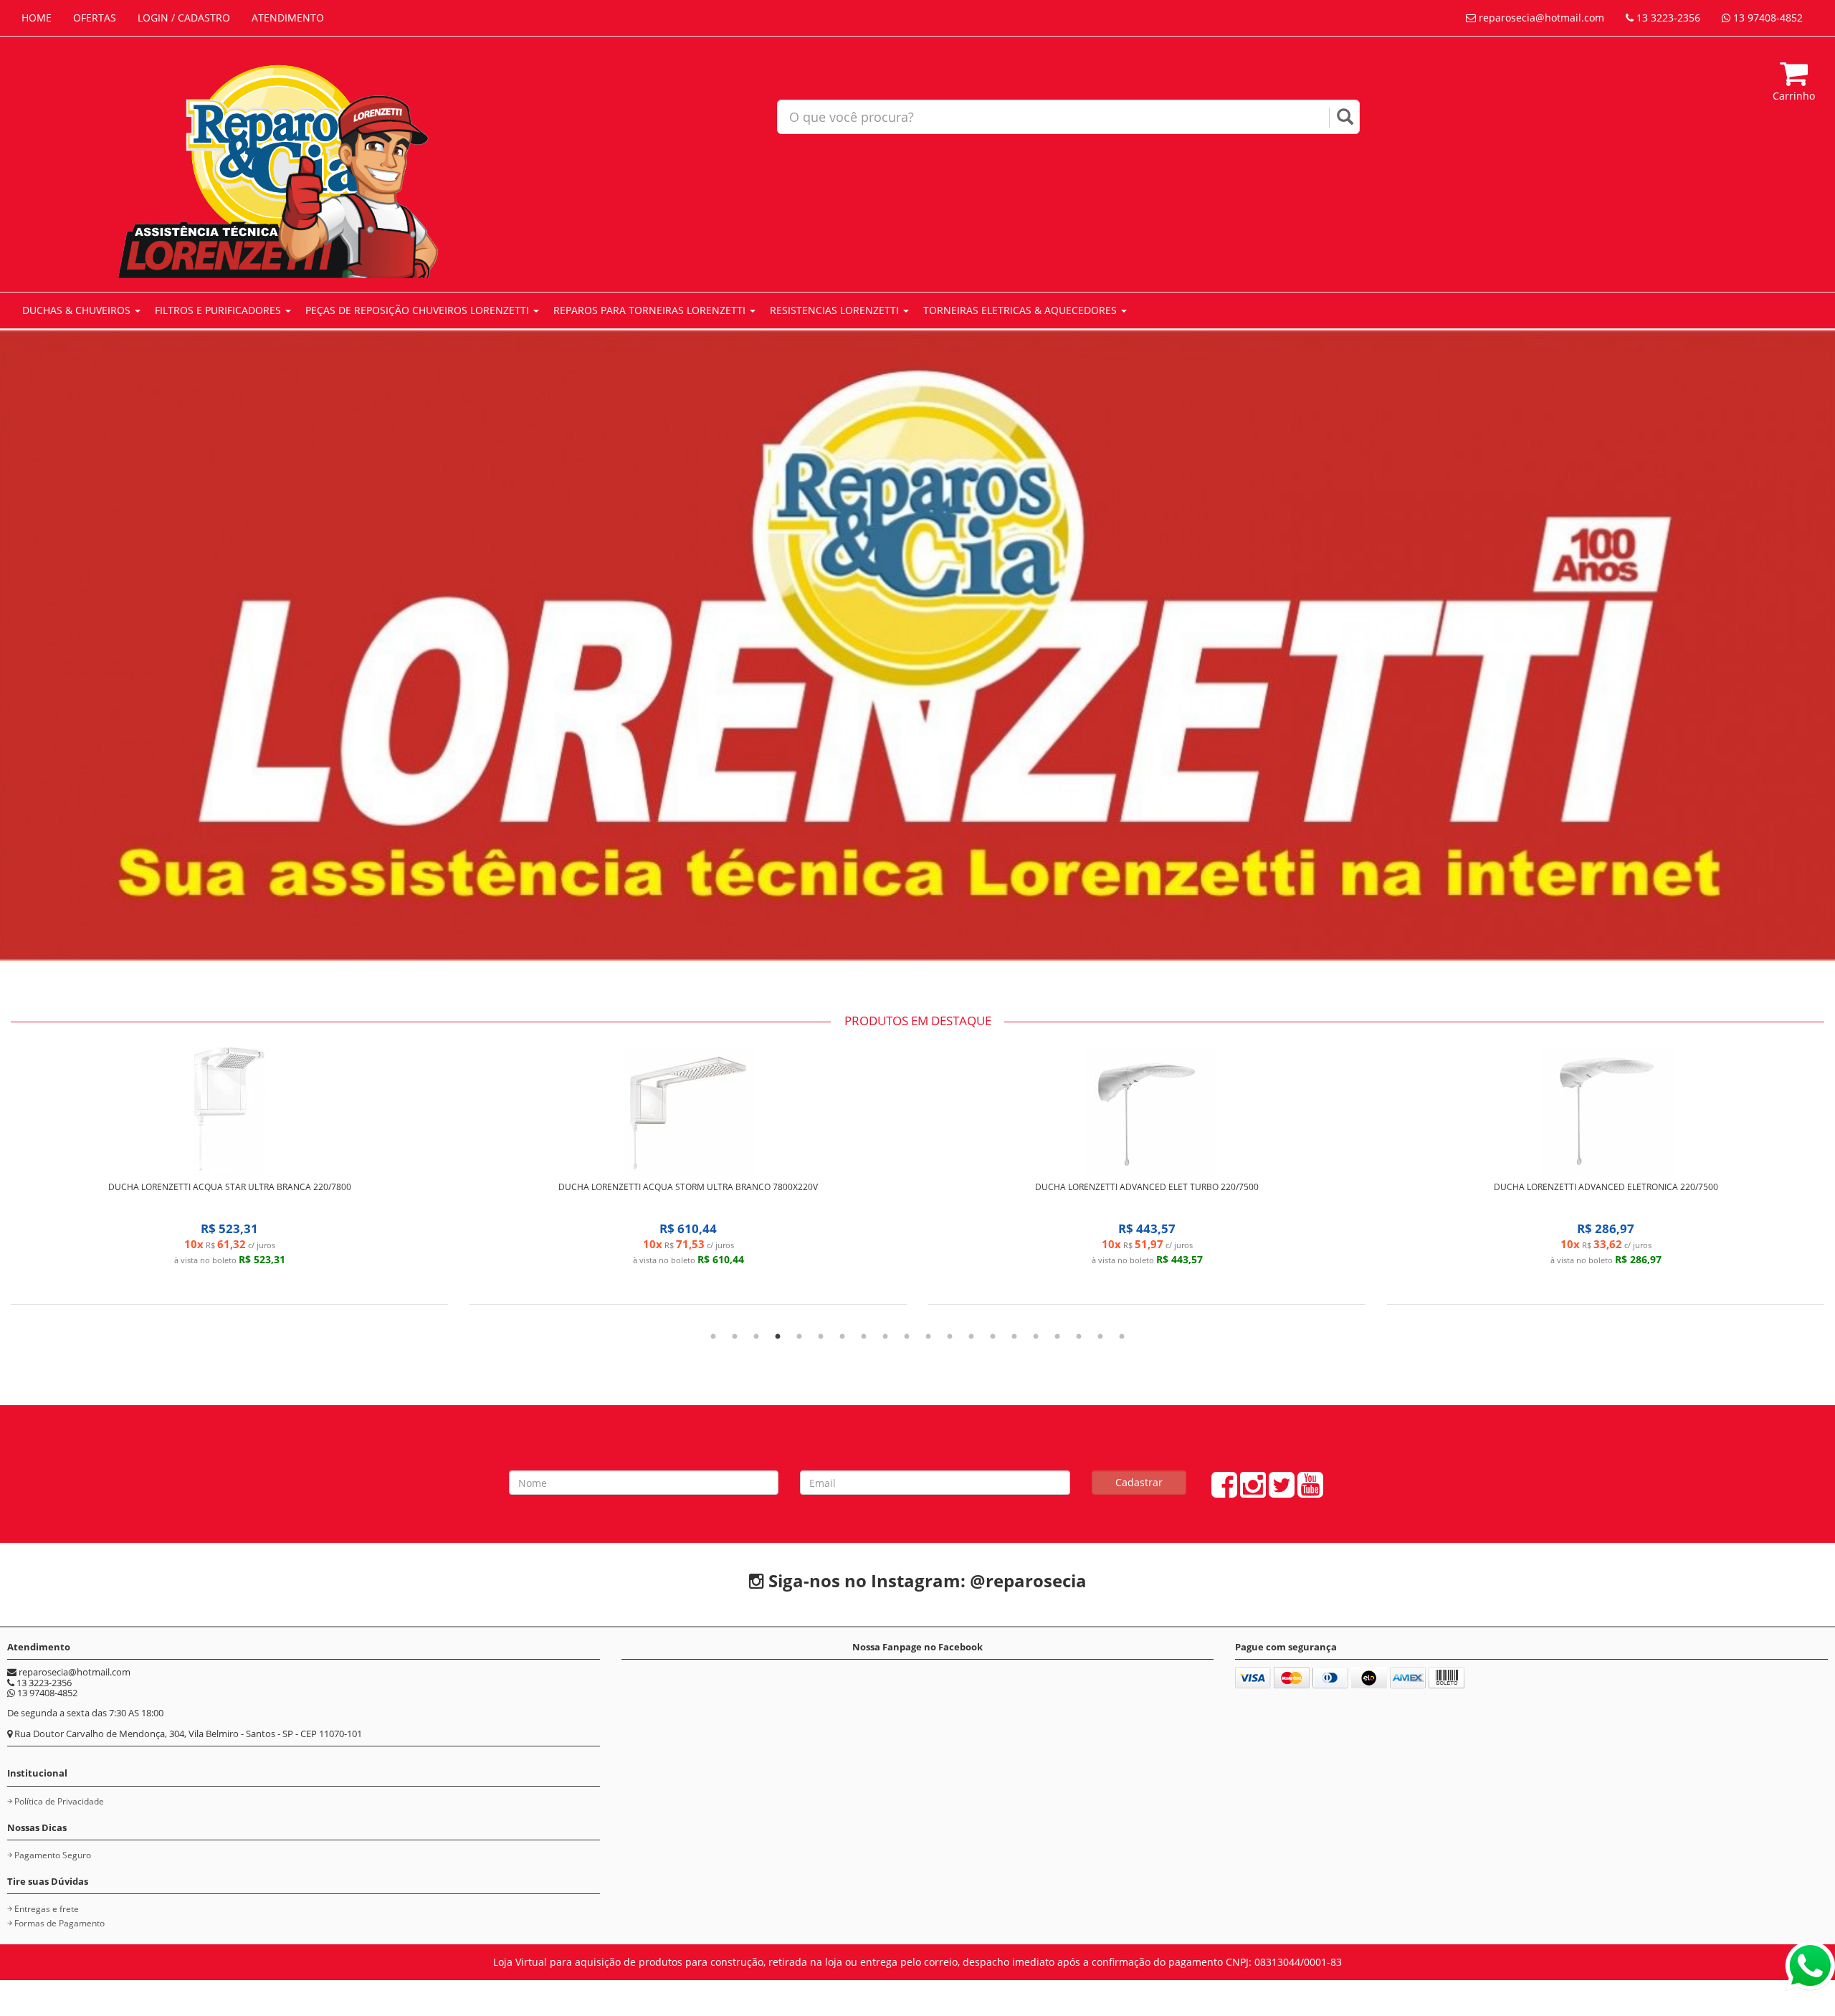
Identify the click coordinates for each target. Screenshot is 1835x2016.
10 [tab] (907, 1337)
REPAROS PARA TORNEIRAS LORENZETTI (651, 310)
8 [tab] (864, 1337)
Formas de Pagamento (59, 1923)
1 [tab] (713, 1337)
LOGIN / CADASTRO (184, 18)
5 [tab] (799, 1337)
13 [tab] (971, 1337)
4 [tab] (778, 1337)
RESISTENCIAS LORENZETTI (836, 310)
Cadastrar (1139, 1482)
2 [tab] (735, 1337)
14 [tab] (993, 1337)
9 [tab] (885, 1337)
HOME (37, 18)
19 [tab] (1100, 1337)
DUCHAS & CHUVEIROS (78, 310)
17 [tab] (1057, 1337)
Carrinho (1794, 96)
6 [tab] (821, 1337)
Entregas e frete (47, 1909)
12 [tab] (950, 1337)
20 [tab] (1122, 1337)
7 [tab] (842, 1337)
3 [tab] (756, 1337)
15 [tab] (1014, 1337)
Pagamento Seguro (53, 1855)
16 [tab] (1036, 1337)
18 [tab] (1079, 1337)
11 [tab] (928, 1337)
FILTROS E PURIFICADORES (219, 310)
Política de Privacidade (59, 1801)
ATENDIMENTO (288, 18)
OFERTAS (95, 18)
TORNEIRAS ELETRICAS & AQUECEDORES (1021, 310)
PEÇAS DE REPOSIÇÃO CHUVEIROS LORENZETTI (419, 310)
